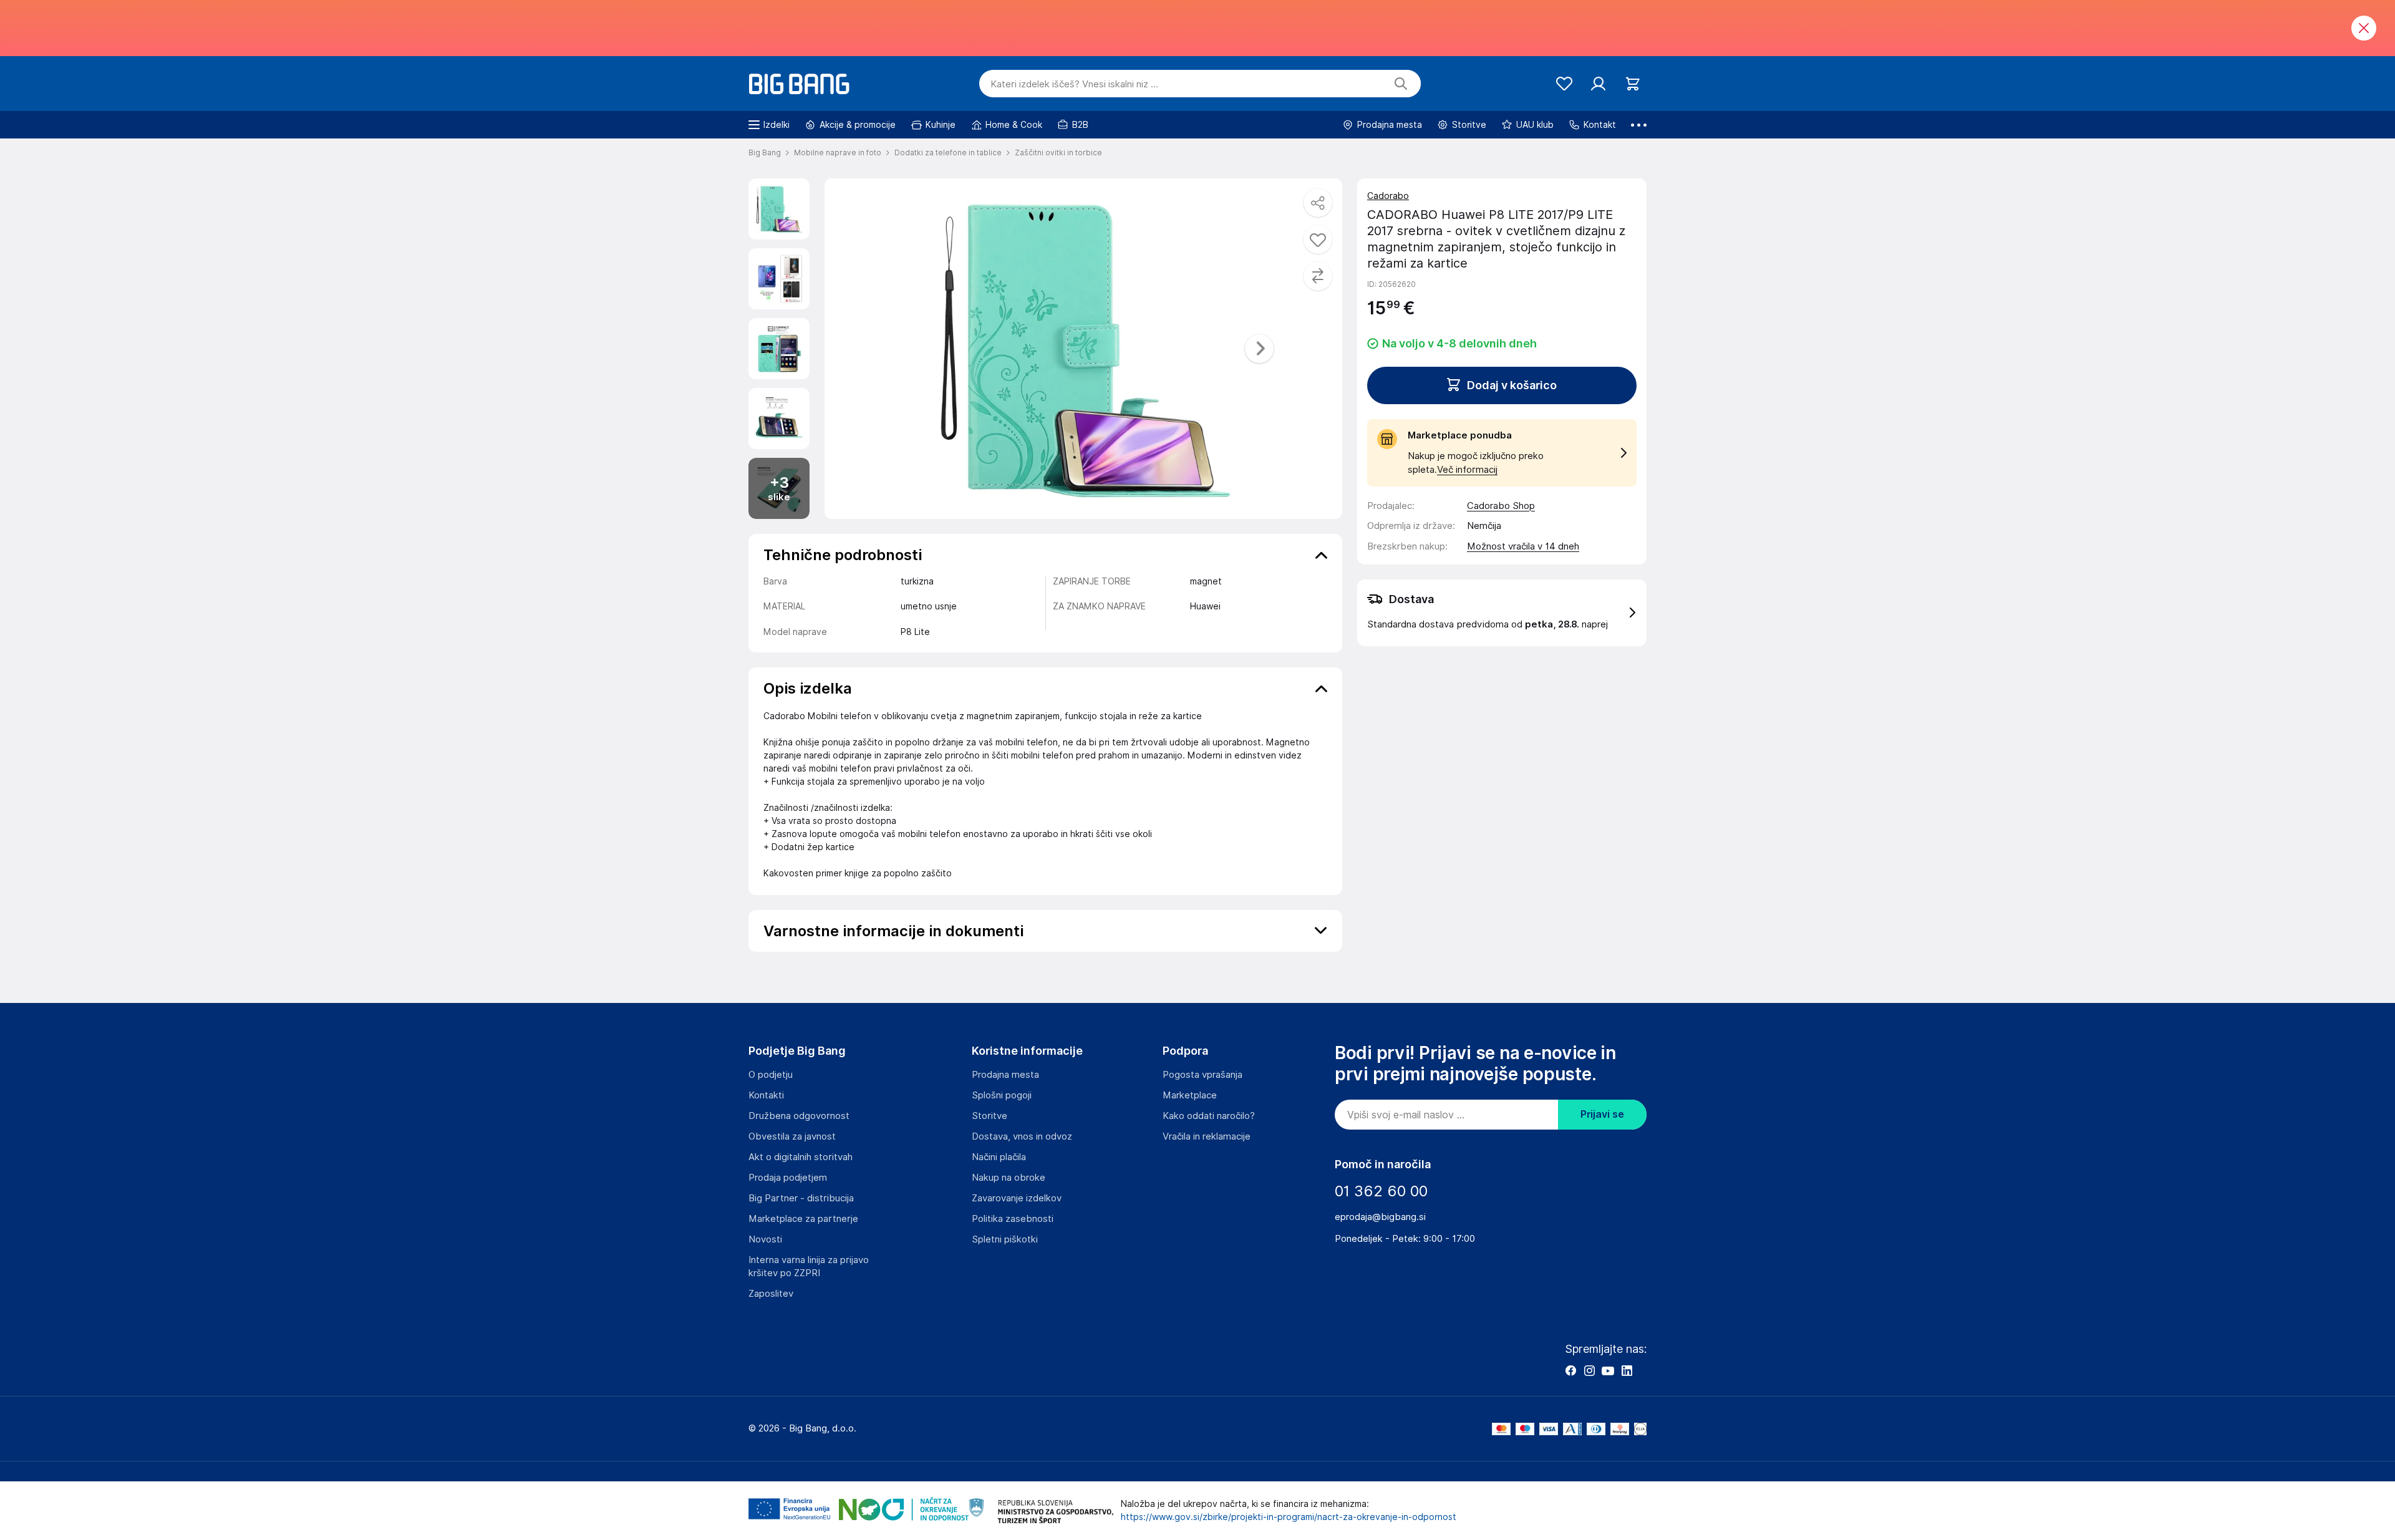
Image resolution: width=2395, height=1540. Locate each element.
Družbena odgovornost (799, 1116)
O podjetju (771, 1075)
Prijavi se (1602, 1114)
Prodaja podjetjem (788, 1178)
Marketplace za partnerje (803, 1219)
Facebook (1570, 1370)
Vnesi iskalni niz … (1074, 84)
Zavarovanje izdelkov (1017, 1198)
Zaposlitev (771, 1294)
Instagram (1589, 1370)
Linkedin (1627, 1370)
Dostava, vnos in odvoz (1022, 1136)
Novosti (765, 1239)
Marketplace (1190, 1095)
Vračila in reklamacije (1207, 1136)
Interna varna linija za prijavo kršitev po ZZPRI (809, 1266)
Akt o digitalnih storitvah (801, 1157)
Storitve (989, 1116)
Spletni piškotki (1005, 1239)
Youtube (1608, 1370)
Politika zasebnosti (1013, 1219)
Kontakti (766, 1095)
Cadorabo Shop (1501, 506)
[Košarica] (1633, 84)
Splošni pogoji (1002, 1095)
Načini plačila (999, 1157)
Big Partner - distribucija (801, 1198)
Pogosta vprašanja (1202, 1075)
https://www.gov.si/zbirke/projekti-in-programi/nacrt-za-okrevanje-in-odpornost (1289, 1517)
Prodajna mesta (1005, 1075)
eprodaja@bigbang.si (1380, 1217)
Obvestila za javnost (792, 1136)
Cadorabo (1388, 196)
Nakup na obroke (1009, 1178)
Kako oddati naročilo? (1209, 1116)
